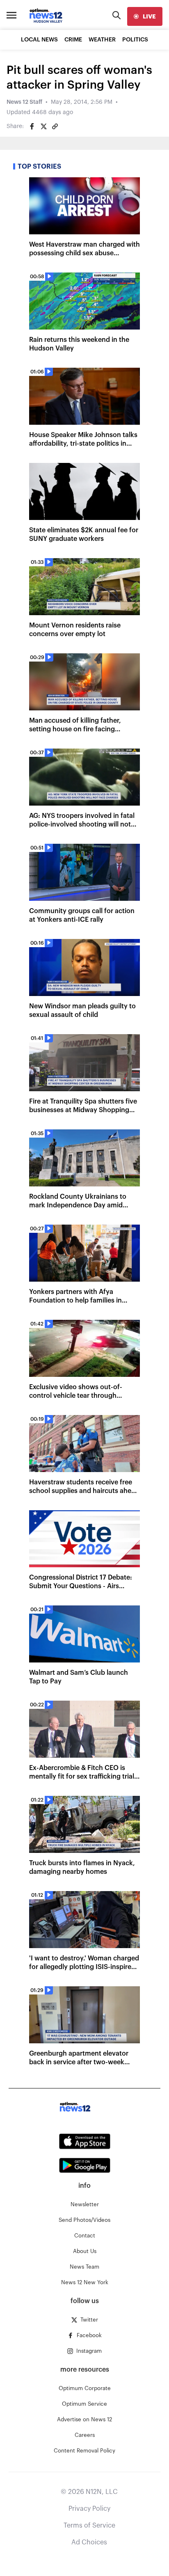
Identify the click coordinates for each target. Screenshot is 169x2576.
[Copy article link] (55, 126)
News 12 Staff (24, 102)
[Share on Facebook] (32, 126)
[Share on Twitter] (43, 126)
